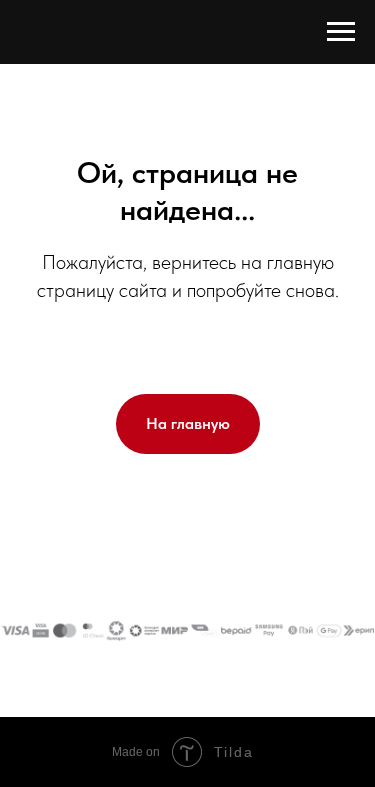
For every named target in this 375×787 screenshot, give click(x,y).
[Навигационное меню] (341, 32)
